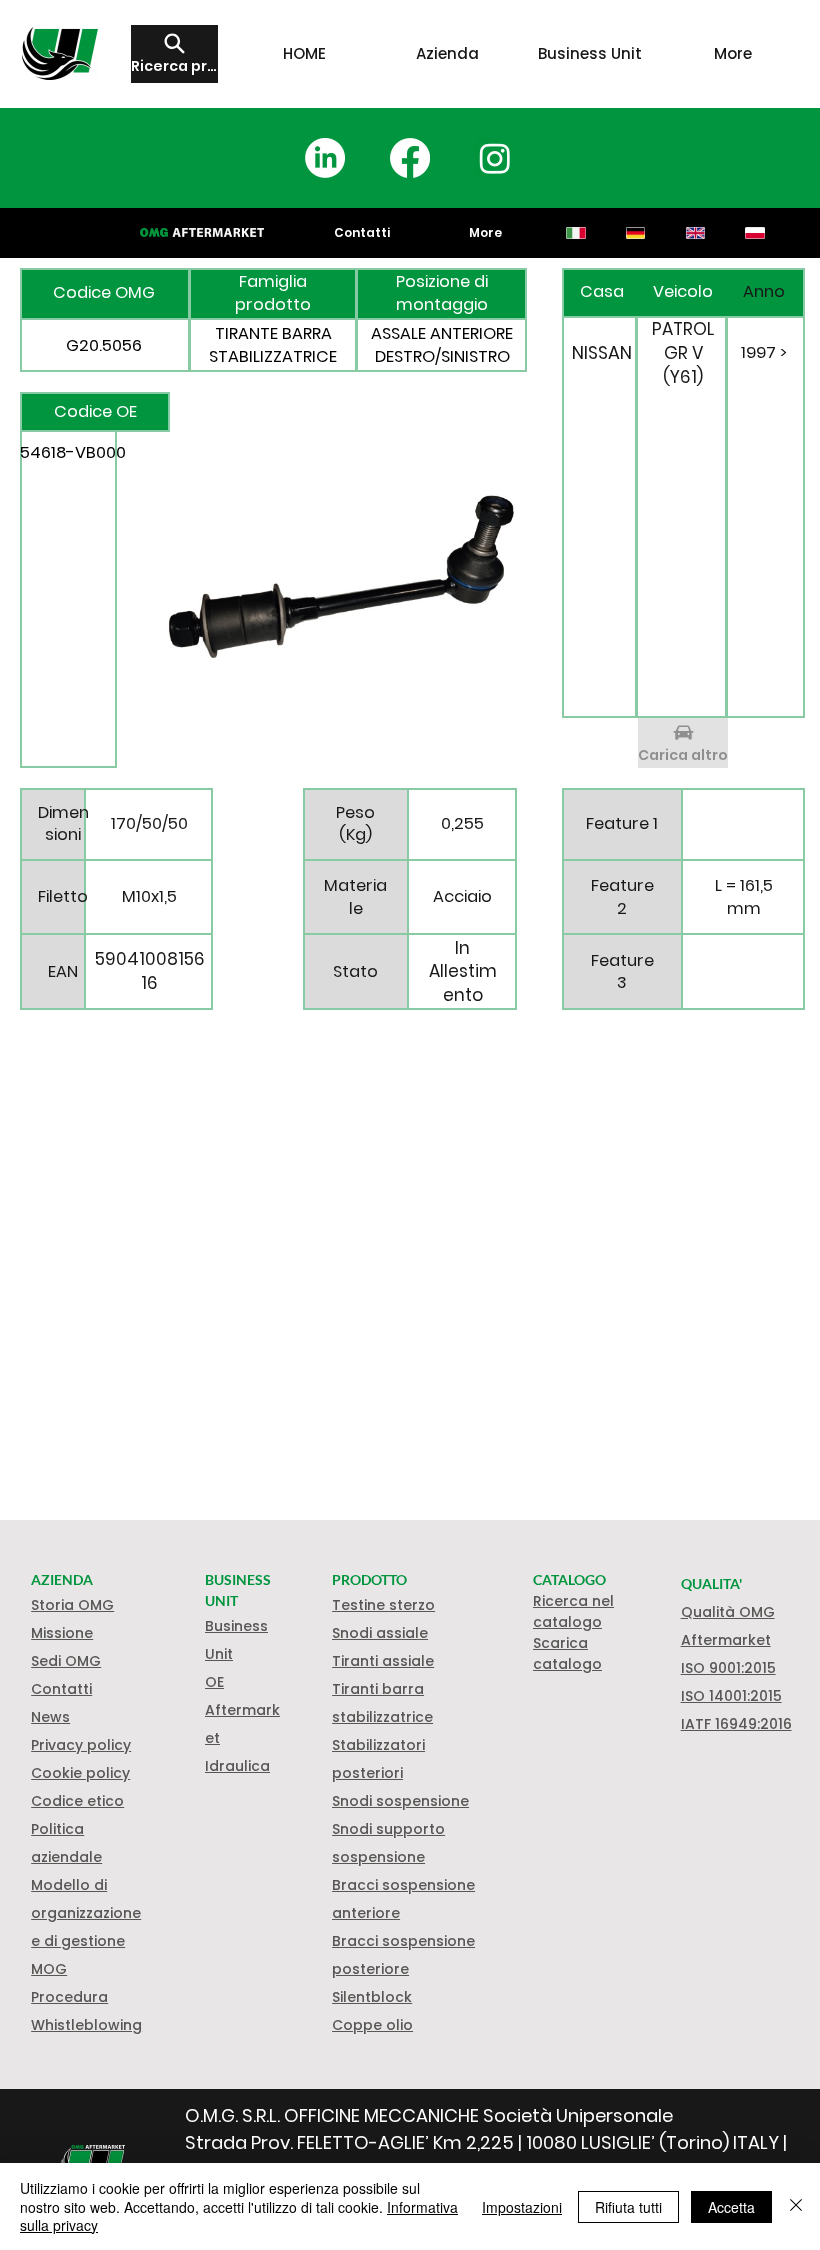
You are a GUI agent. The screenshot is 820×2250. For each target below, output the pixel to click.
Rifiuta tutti (628, 2207)
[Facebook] (410, 158)
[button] (80, 1773)
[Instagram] (495, 158)
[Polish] (755, 233)
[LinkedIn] (325, 158)
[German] (635, 233)
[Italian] (576, 233)
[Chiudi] (796, 2206)
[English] (695, 233)
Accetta (731, 2207)
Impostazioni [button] (522, 2207)
